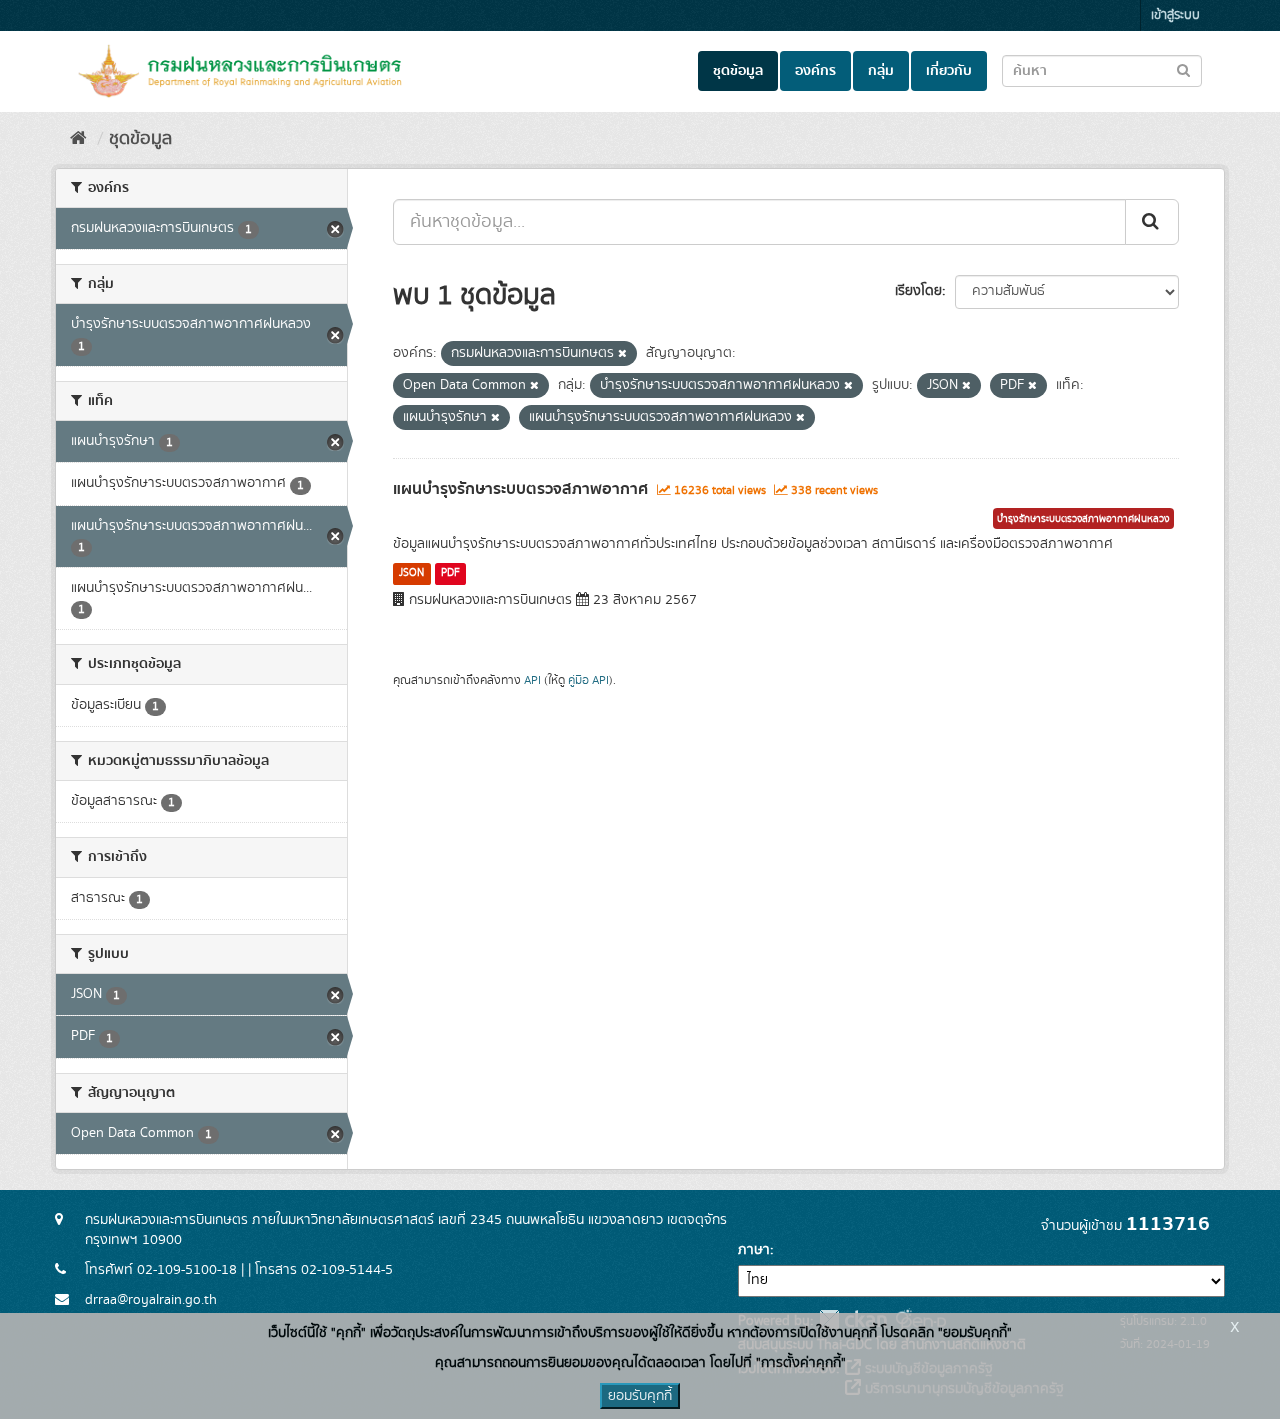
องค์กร (815, 71)
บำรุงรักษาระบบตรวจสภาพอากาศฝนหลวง (1083, 519)
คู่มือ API (588, 680)
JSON (411, 573)
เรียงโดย (918, 291)
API (532, 680)
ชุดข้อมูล (738, 71)
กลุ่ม (881, 71)
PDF (450, 573)
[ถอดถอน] (622, 354)
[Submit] (1152, 222)
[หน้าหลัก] (78, 139)
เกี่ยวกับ (949, 71)
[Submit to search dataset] (1183, 69)
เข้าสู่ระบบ (1175, 15)
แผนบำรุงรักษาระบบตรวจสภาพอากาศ (520, 489)
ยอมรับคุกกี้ (640, 1396)
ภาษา (754, 1250)
